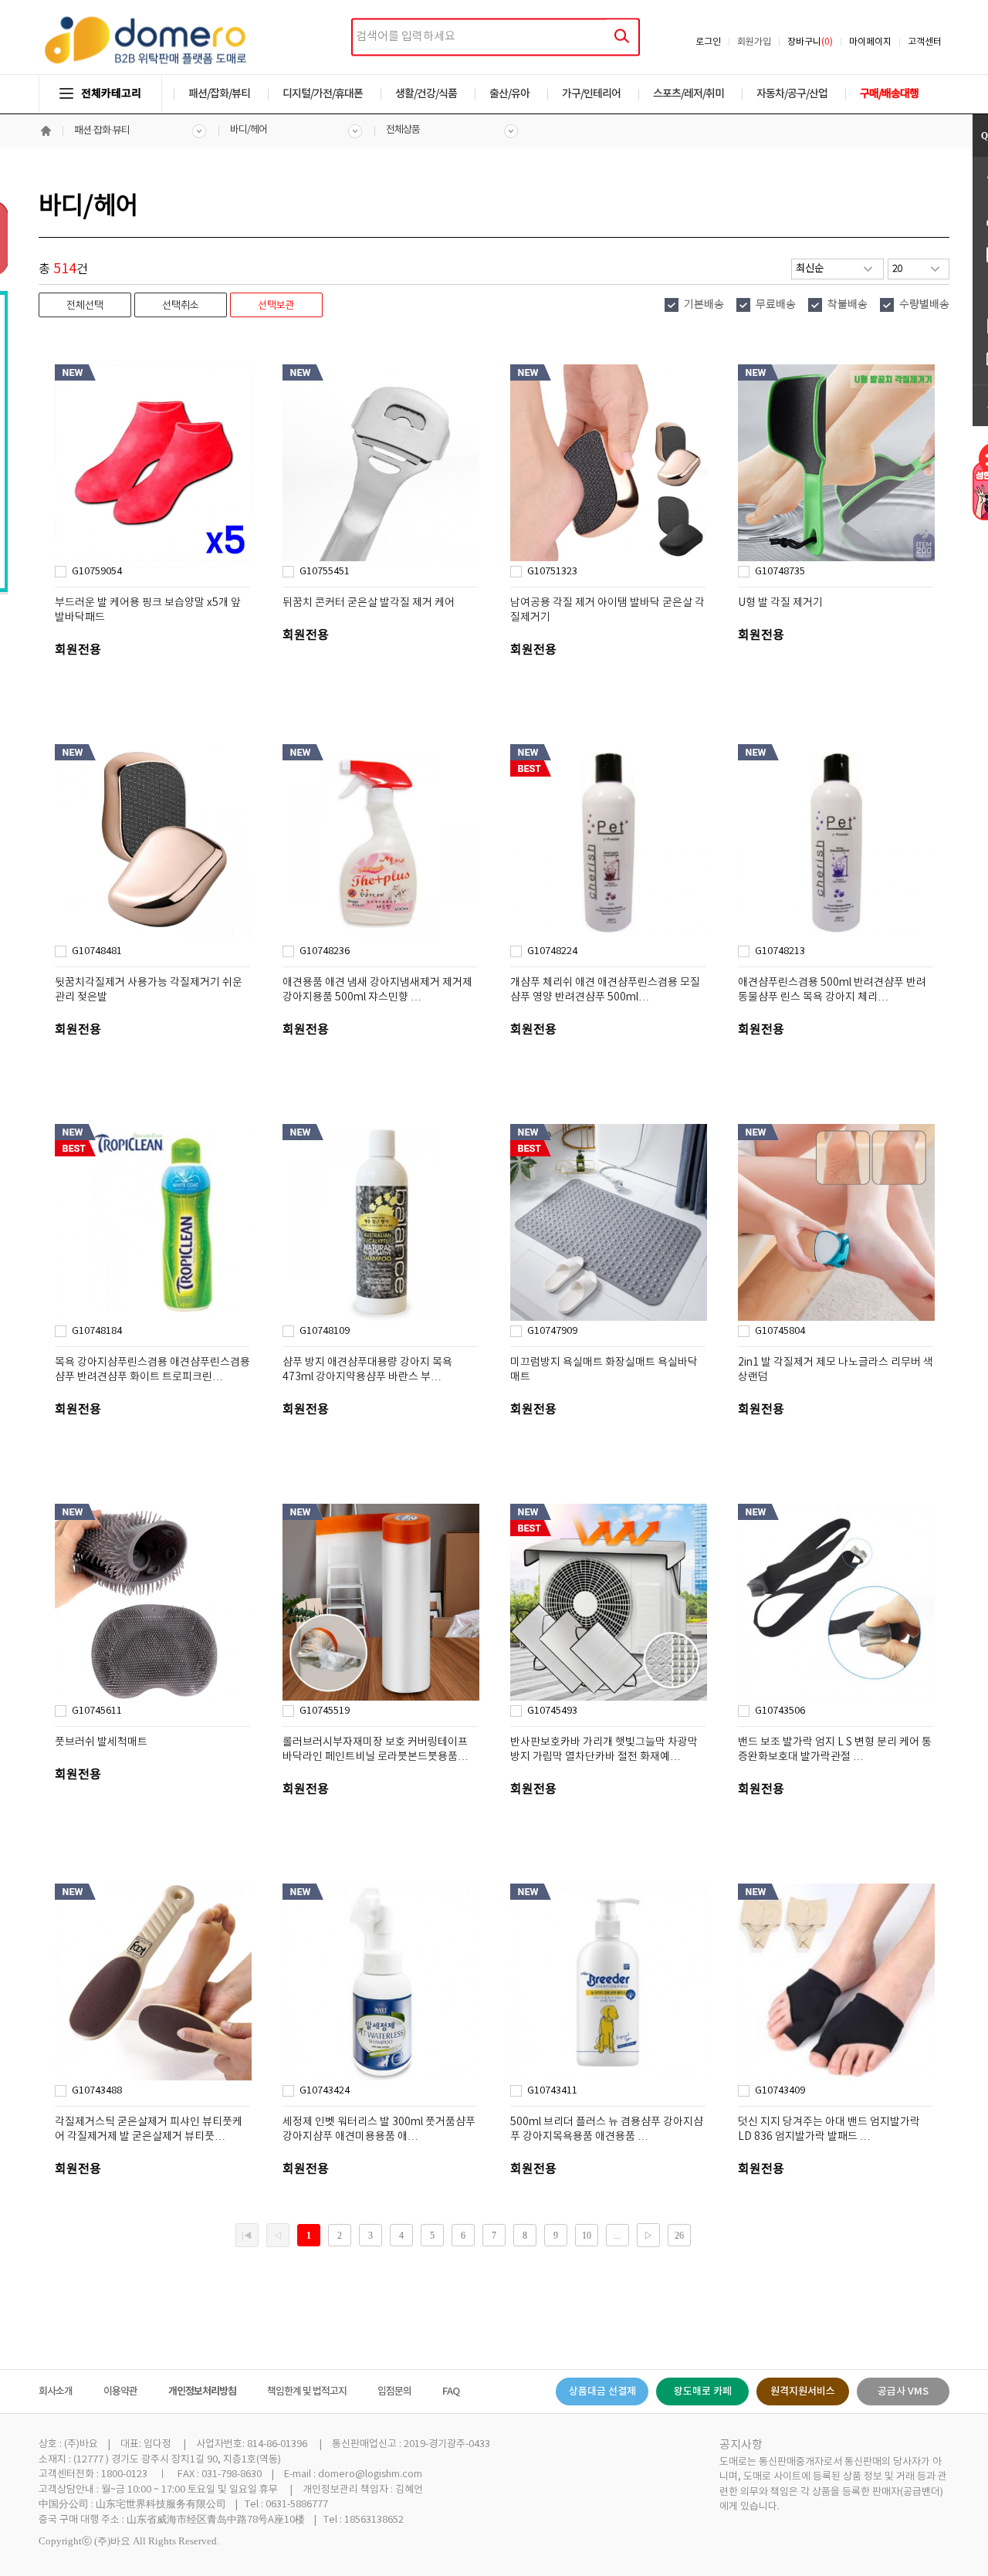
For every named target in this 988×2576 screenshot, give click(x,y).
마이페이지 (870, 42)
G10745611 (97, 1711)
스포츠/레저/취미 (689, 94)
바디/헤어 (249, 130)
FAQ (451, 2392)
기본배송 (704, 305)
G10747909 (552, 1331)
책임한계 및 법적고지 (307, 2392)
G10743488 (97, 2091)
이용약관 (120, 2392)
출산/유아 (509, 94)
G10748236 (325, 951)
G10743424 (325, 2091)
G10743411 (552, 2091)
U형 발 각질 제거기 (780, 603)
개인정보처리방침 (202, 2392)
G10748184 (97, 1331)
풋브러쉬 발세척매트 (101, 1742)
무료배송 (776, 305)
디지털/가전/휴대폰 (323, 94)
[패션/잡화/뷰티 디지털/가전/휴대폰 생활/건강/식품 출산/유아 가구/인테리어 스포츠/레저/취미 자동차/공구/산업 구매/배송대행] (494, 79)
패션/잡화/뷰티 (219, 94)
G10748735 (780, 572)
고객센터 (925, 42)
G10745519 (325, 1711)
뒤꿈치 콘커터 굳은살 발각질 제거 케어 (369, 603)
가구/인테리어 (591, 94)
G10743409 (780, 2091)
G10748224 (552, 951)
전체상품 (403, 130)
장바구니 (810, 42)
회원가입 (754, 42)
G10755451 (325, 572)
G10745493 (552, 1711)
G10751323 (552, 572)
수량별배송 (924, 305)
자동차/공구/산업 (792, 94)
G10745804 (780, 1331)
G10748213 (780, 951)
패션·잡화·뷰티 (102, 131)
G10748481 (97, 951)
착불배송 (848, 305)
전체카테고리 (111, 94)
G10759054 (97, 572)
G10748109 (325, 1331)
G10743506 (780, 1711)
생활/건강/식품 (426, 94)
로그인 (708, 42)
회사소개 (56, 2392)
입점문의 (394, 2392)
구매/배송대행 (889, 94)
